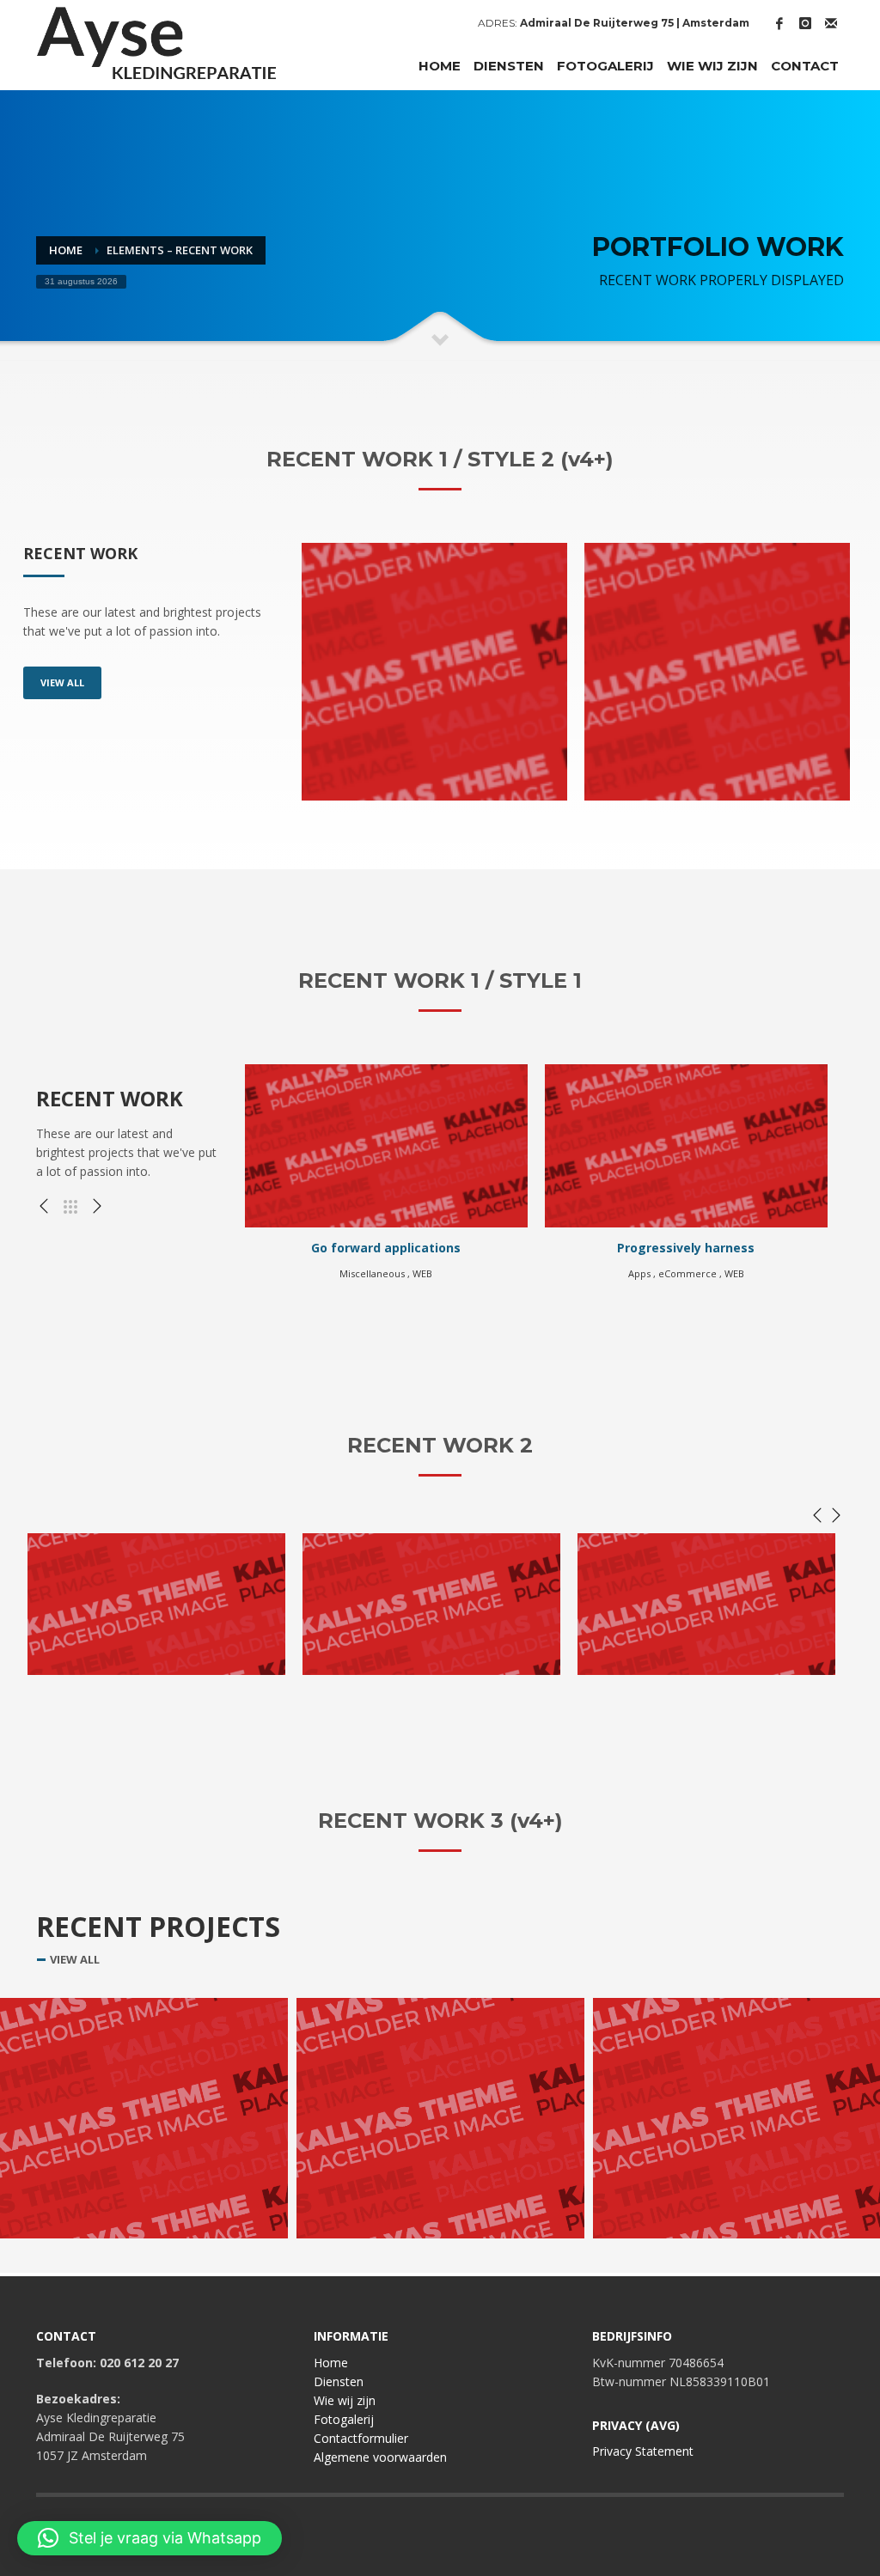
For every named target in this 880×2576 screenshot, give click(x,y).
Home (331, 2363)
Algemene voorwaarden (380, 2457)
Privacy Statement (643, 2451)
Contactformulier (361, 2438)
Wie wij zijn (345, 2400)
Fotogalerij (344, 2419)
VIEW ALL (62, 682)
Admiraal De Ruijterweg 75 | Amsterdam (635, 23)
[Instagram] (805, 23)
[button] (150, 2538)
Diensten (339, 2381)
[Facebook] (779, 23)
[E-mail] (831, 23)
